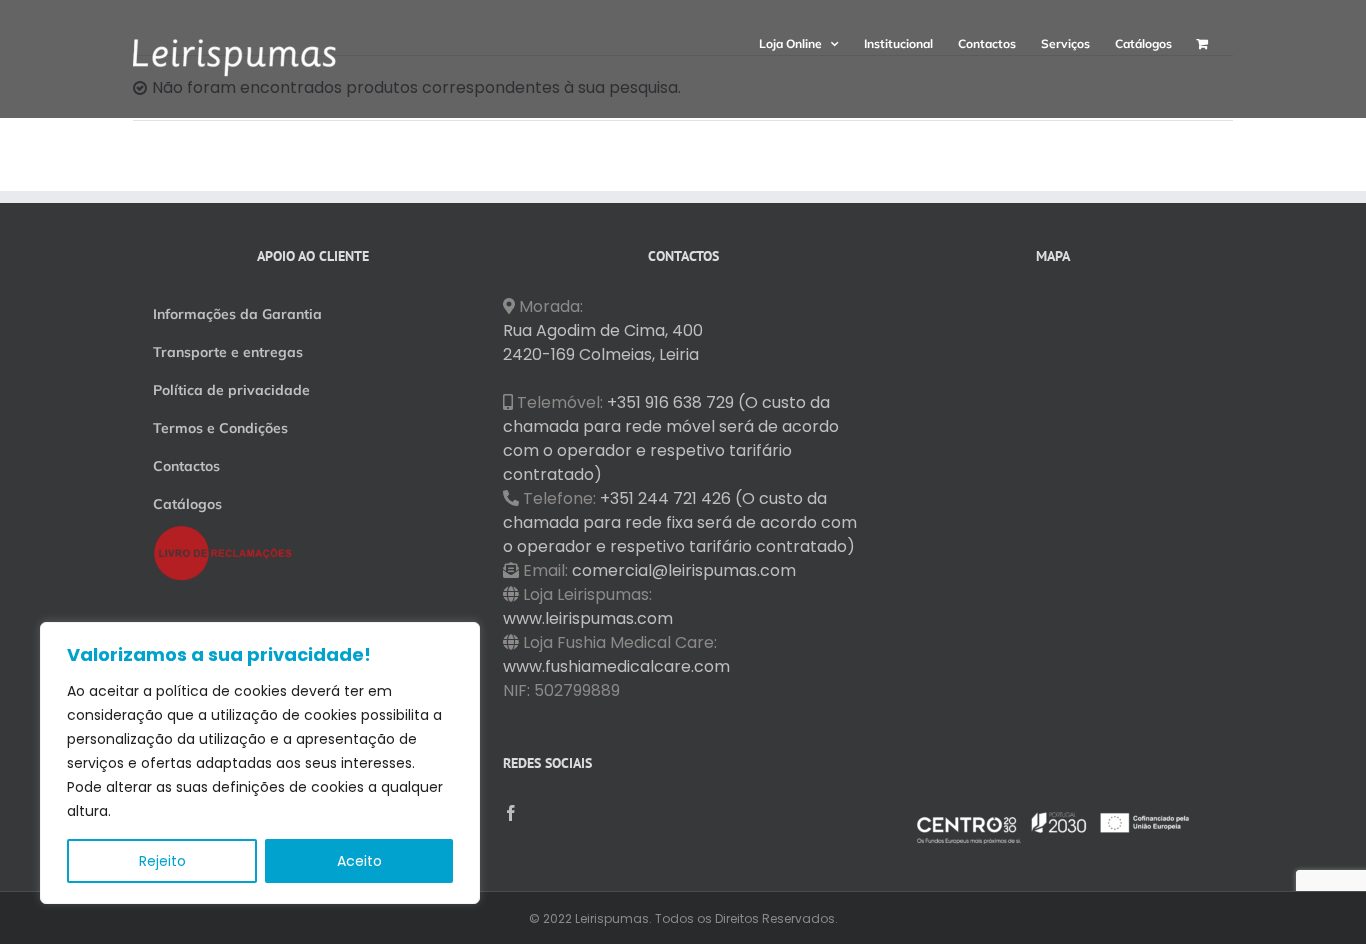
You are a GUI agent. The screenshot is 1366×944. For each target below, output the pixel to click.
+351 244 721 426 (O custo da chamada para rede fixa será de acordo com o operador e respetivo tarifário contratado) (680, 522)
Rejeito (162, 861)
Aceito (359, 861)
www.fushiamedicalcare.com (616, 666)
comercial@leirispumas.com (684, 570)
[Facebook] (511, 813)
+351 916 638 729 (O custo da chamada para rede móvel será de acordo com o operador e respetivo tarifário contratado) (671, 438)
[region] (260, 763)
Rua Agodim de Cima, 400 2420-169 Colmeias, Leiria (603, 342)
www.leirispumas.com (588, 618)
